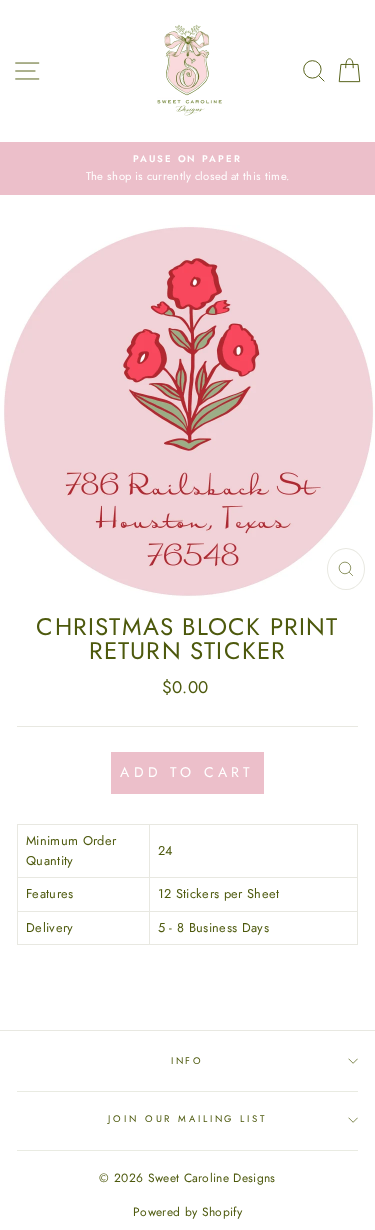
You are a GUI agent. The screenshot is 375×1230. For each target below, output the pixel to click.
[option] (187, 168)
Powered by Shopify (187, 1212)
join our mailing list (187, 1119)
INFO (187, 1061)
